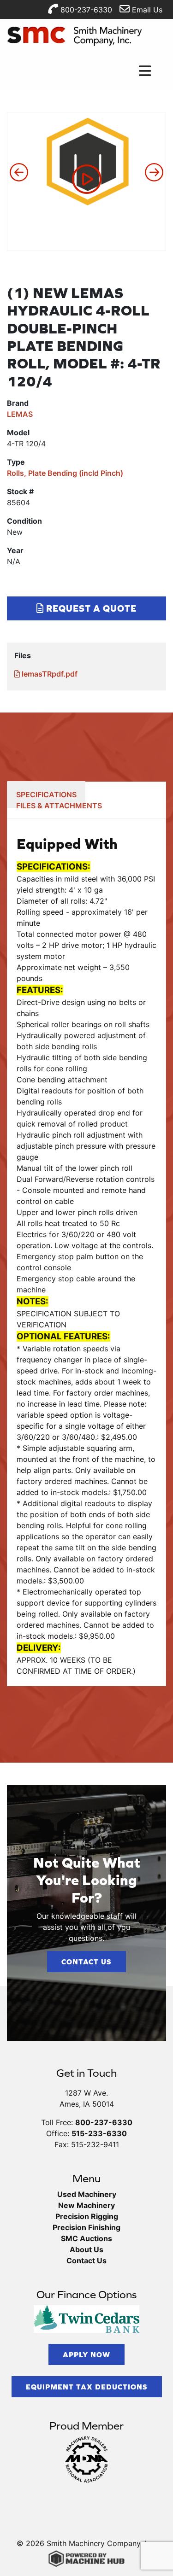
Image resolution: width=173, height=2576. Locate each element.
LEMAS (20, 414)
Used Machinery (87, 2194)
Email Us (146, 10)
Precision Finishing (86, 2227)
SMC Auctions (86, 2238)
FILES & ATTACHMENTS (59, 806)
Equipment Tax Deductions (87, 2387)
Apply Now (86, 2354)
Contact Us (86, 1962)
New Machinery (86, 2205)
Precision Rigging (87, 2216)
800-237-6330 (85, 10)
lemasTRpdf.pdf (49, 674)
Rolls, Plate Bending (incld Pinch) (65, 473)
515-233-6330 (99, 2133)
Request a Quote (90, 608)
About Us (86, 2249)
